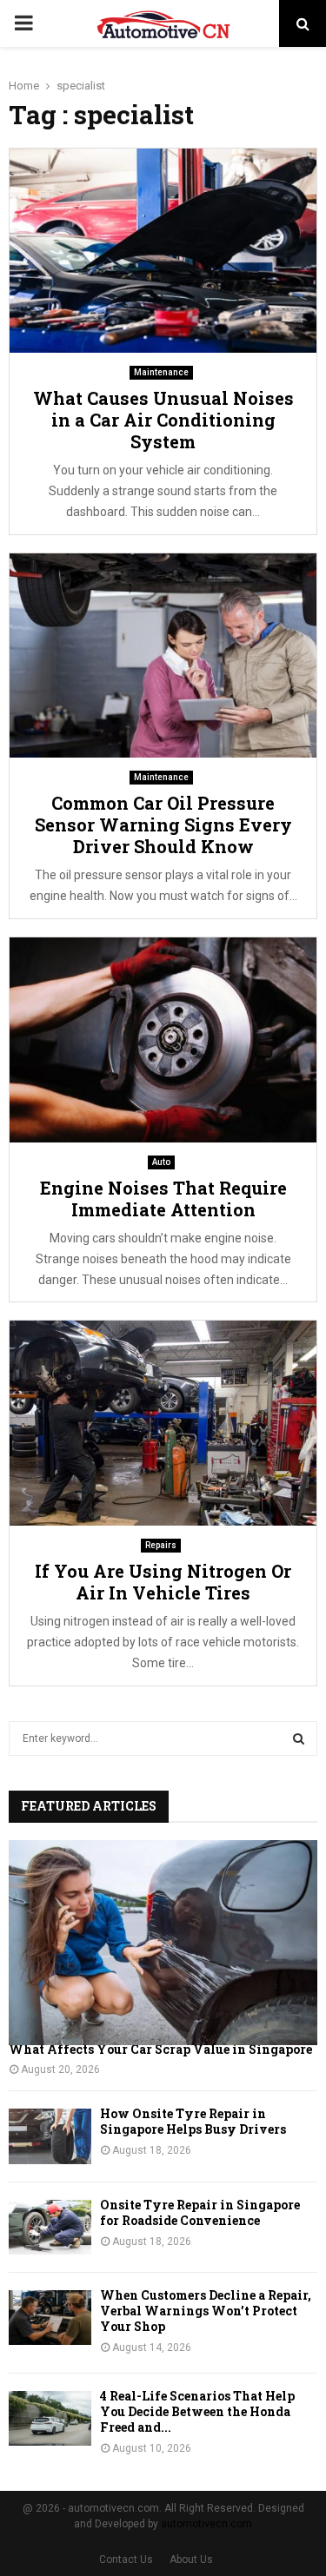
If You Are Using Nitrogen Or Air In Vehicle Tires (163, 1582)
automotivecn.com (206, 2524)
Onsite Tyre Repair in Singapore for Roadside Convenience (200, 2212)
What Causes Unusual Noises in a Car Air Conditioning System (163, 420)
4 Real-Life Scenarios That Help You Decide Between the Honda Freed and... (197, 2411)
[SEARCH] (299, 1738)
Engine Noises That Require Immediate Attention (163, 1199)
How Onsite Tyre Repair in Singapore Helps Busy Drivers (193, 2121)
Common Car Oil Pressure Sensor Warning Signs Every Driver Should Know (163, 824)
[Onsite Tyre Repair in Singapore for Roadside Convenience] (50, 2227)
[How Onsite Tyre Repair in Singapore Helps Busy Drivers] (50, 2136)
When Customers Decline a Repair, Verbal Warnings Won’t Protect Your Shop (206, 2311)
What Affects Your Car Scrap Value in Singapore (160, 2049)
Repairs (161, 1545)
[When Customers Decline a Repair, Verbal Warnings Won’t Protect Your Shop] (50, 2318)
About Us (191, 2559)
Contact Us (126, 2559)
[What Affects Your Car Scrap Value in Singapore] (163, 1943)
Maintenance (161, 372)
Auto (161, 1162)
